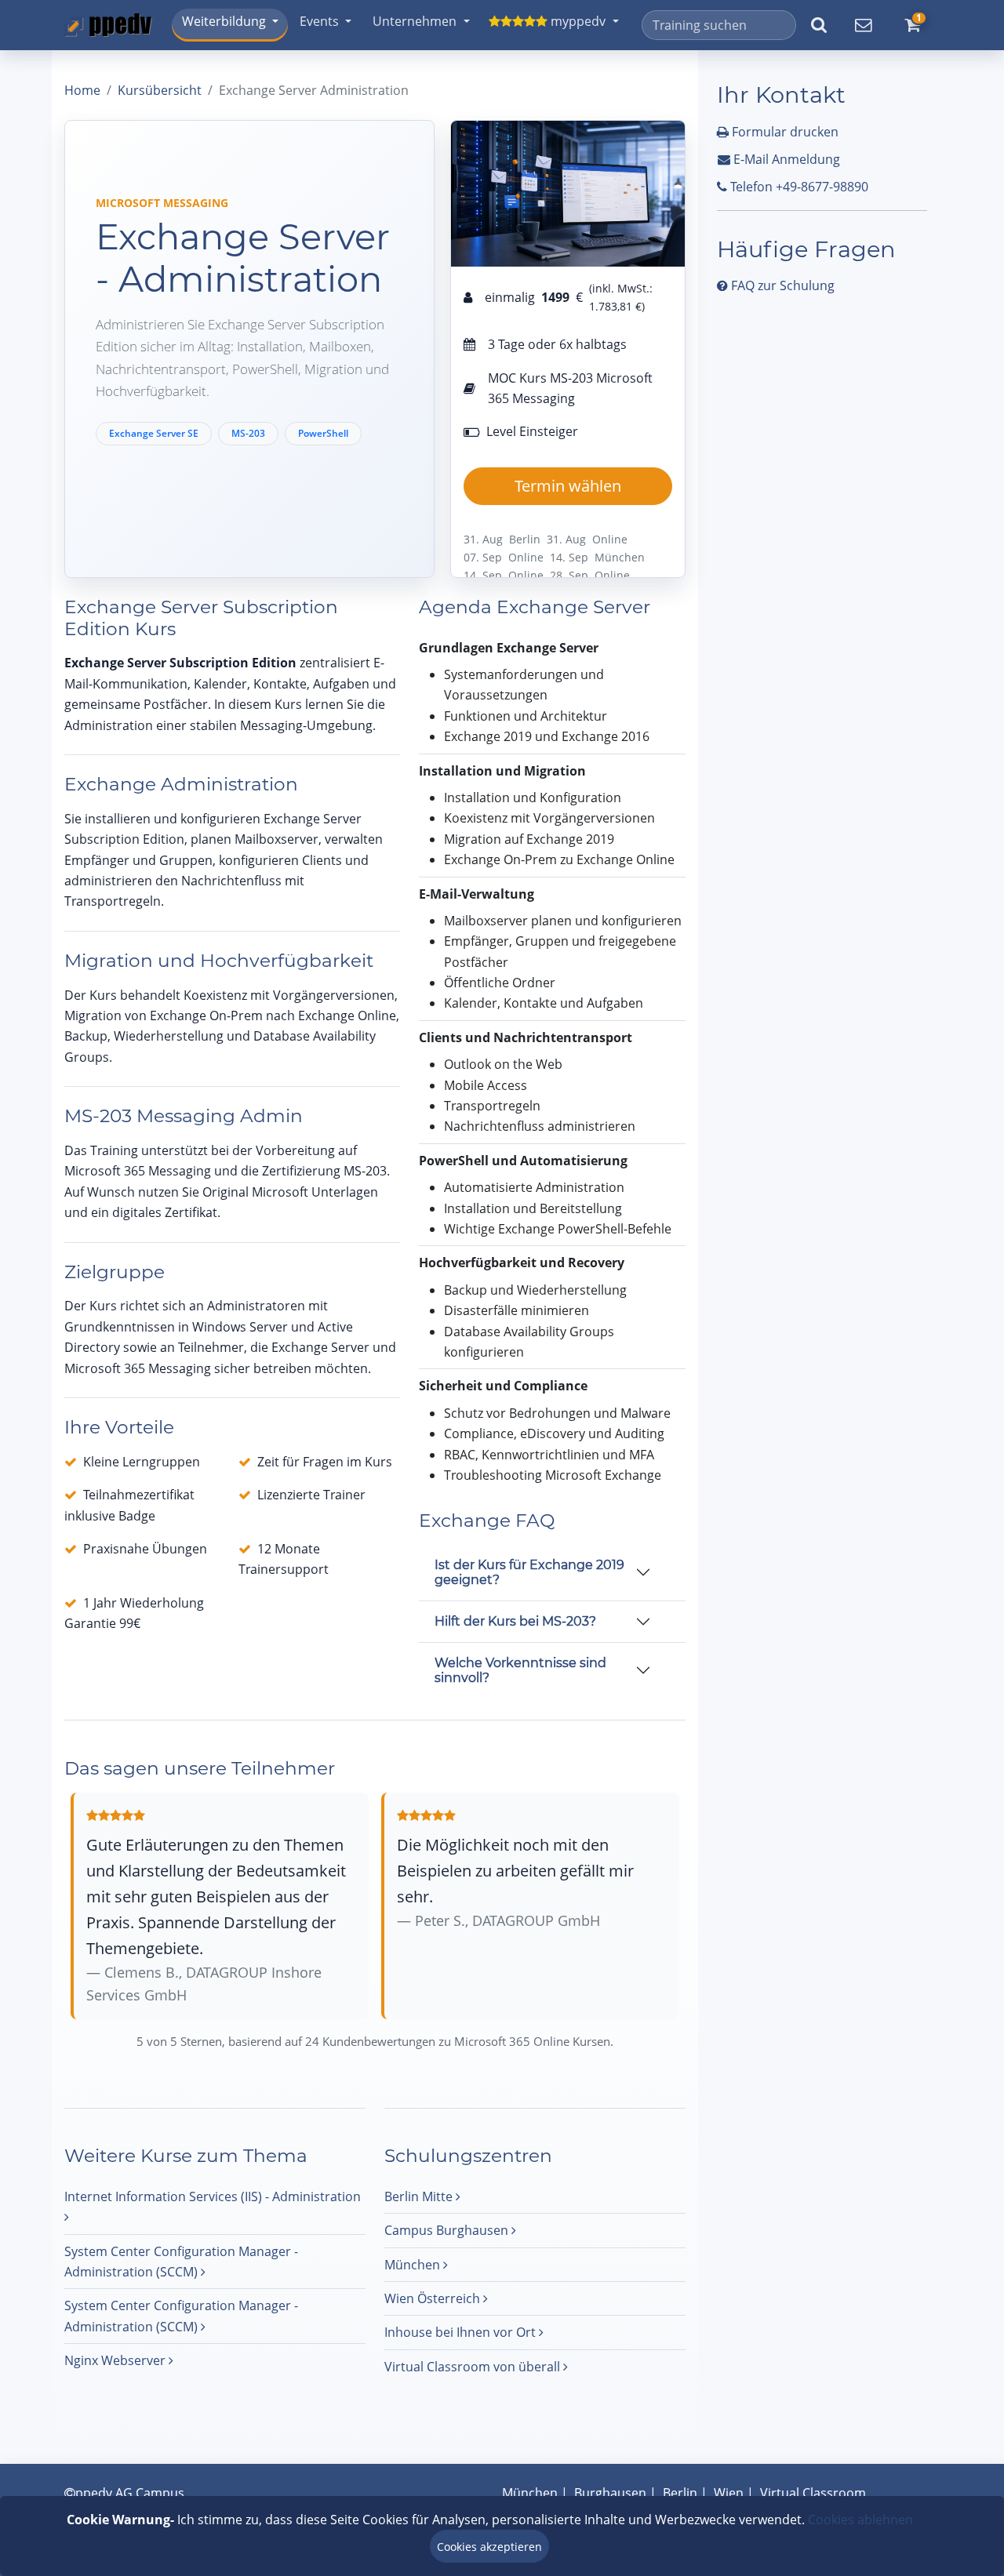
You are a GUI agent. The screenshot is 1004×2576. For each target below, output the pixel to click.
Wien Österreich (434, 2298)
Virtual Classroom (813, 2493)
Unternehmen (415, 21)
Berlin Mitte (420, 2196)
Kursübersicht (160, 90)
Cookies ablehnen (860, 2520)
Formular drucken (784, 132)
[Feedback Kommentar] (863, 25)
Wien (729, 2493)
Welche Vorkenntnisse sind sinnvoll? (520, 1670)
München (414, 2265)
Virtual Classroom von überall (474, 2367)
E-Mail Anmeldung (785, 159)
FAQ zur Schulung (781, 285)
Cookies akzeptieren (489, 2547)
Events (319, 21)
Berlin (680, 2493)
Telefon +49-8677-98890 (798, 187)
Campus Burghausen (448, 2230)
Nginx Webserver (116, 2360)
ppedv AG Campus (130, 2493)
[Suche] (818, 25)
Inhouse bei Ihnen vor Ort (462, 2332)
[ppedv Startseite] (108, 25)
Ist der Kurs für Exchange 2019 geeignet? (529, 1572)
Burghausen (610, 2493)
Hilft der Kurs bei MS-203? (515, 1621)
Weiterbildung (224, 21)
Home (82, 90)
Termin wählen (568, 486)
